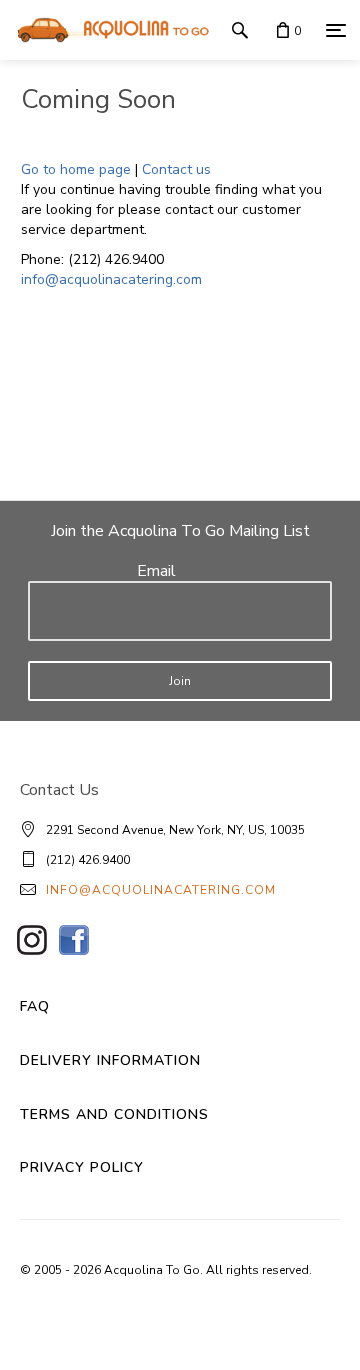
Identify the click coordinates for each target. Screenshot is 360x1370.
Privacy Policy (82, 1167)
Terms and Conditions (114, 1114)
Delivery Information (110, 1060)
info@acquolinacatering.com (111, 279)
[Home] (108, 30)
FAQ (35, 1006)
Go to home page (76, 169)
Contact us (176, 169)
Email (156, 571)
